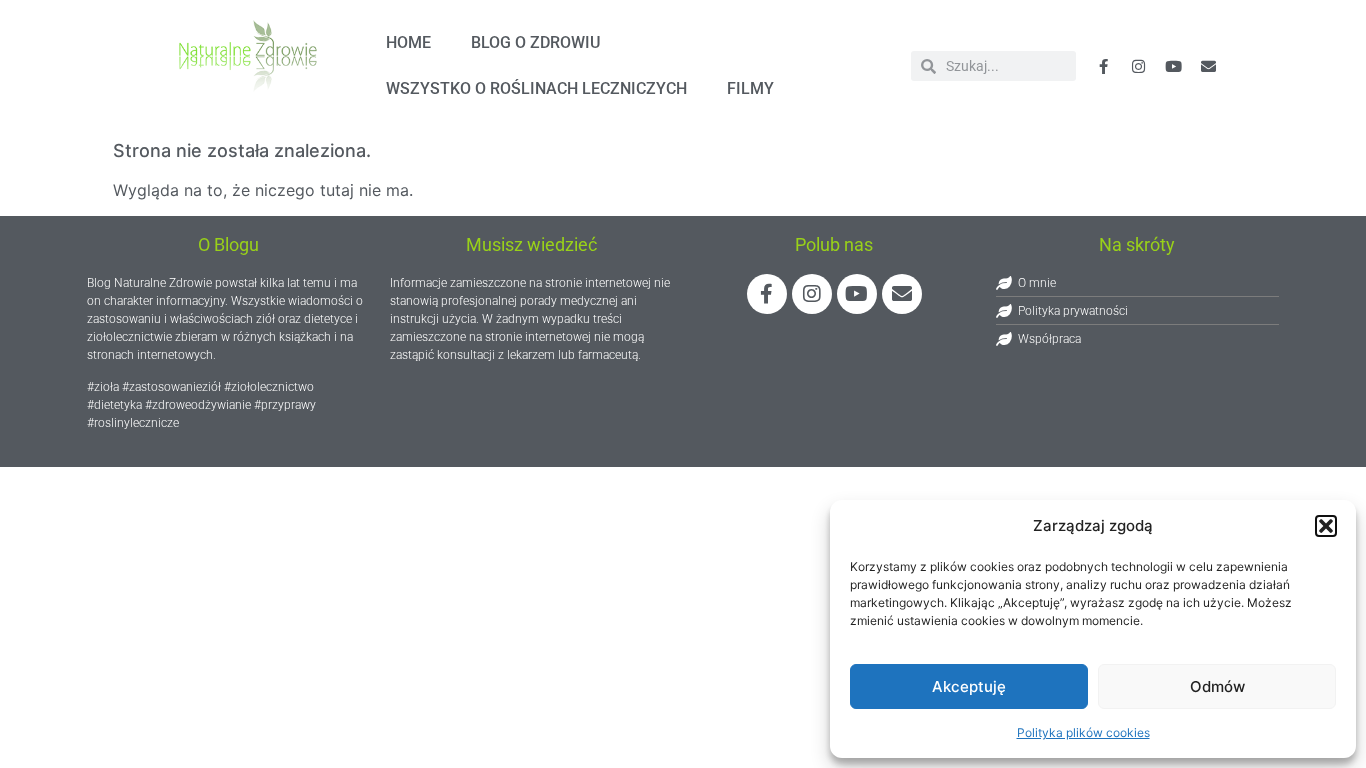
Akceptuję (969, 686)
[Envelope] (1209, 66)
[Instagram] (812, 294)
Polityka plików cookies (1083, 732)
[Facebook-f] (1104, 66)
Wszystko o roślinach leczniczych (536, 88)
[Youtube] (1174, 66)
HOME (408, 42)
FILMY (750, 88)
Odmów (1217, 686)
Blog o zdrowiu (535, 42)
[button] (1326, 526)
